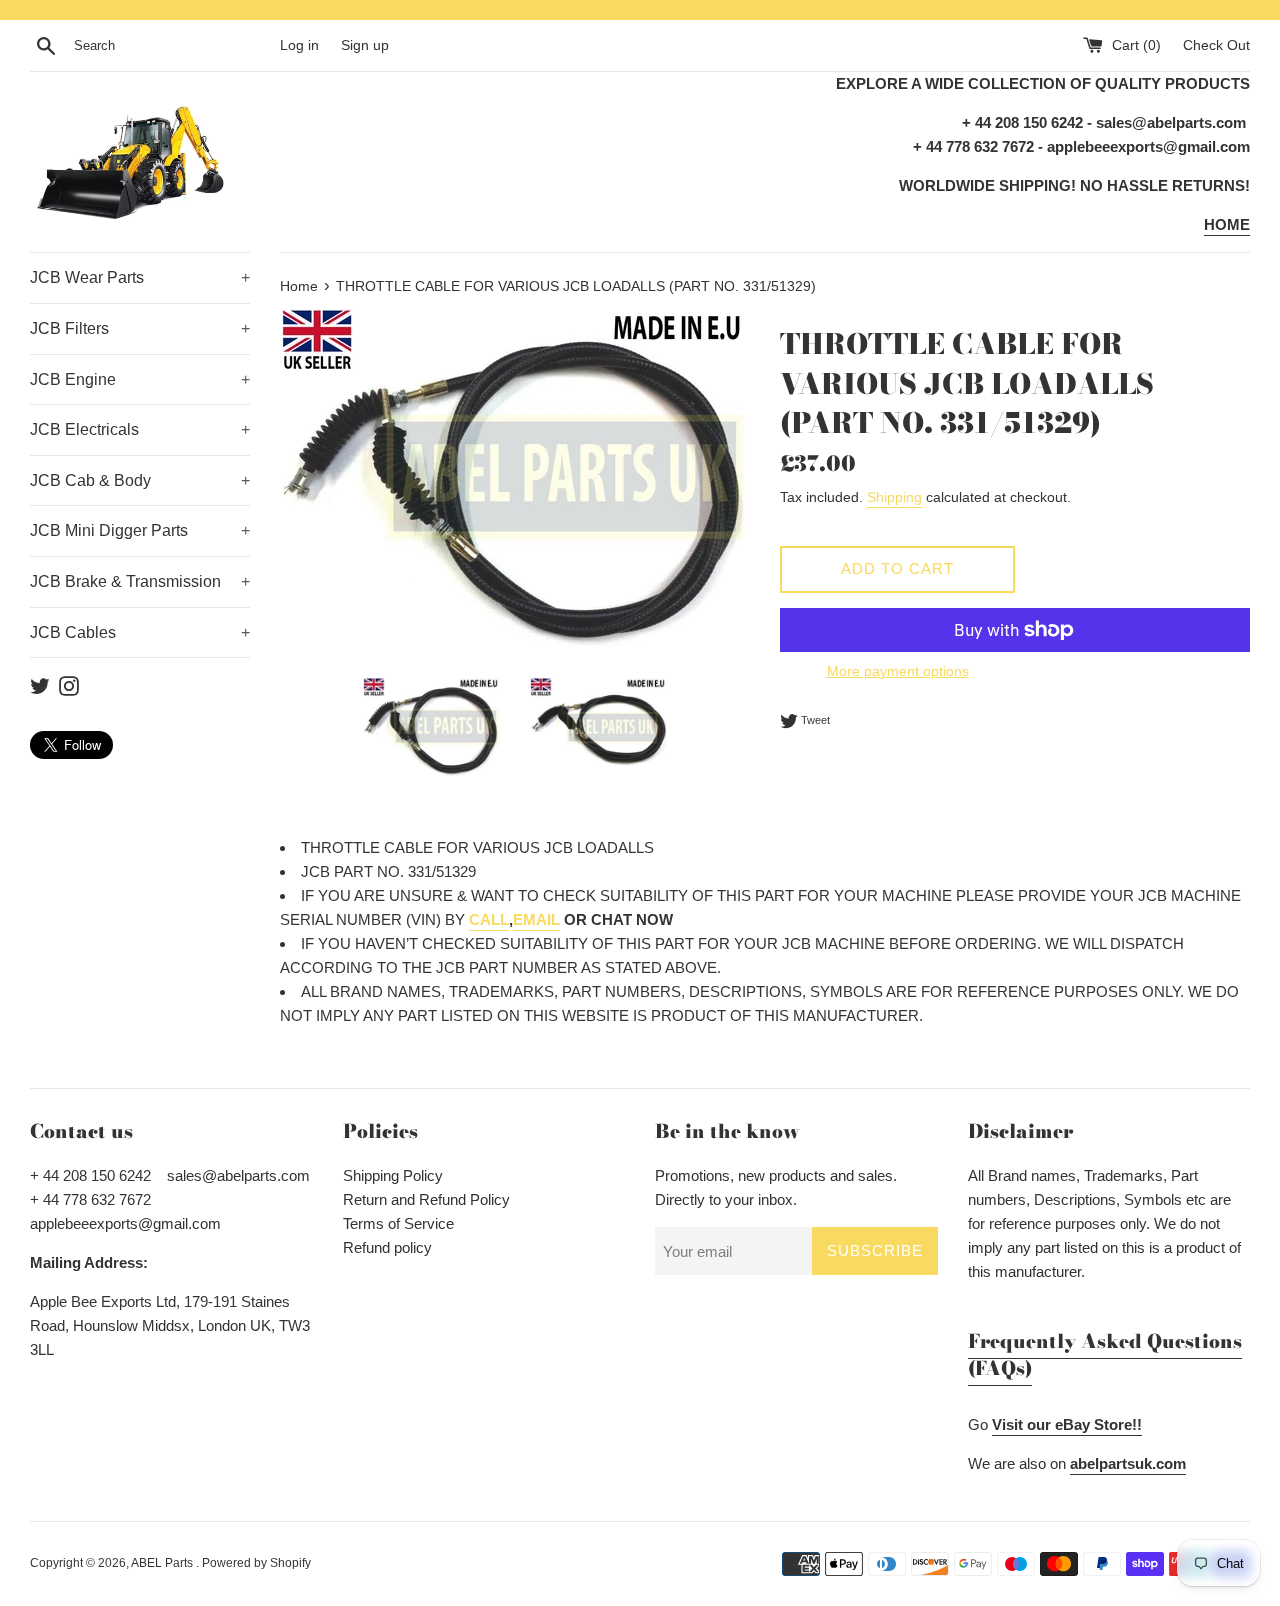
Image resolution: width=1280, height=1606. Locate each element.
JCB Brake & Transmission (140, 581)
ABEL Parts (163, 1563)
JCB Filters (140, 328)
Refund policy (387, 1247)
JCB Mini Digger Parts (140, 530)
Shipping (894, 497)
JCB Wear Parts (140, 277)
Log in (299, 45)
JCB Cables (140, 632)
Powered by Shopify (256, 1563)
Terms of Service (398, 1223)
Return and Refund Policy (426, 1199)
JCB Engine (140, 379)
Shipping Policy (393, 1175)
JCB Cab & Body (140, 480)
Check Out (1216, 45)
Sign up (365, 45)
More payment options (898, 671)
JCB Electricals (140, 429)
